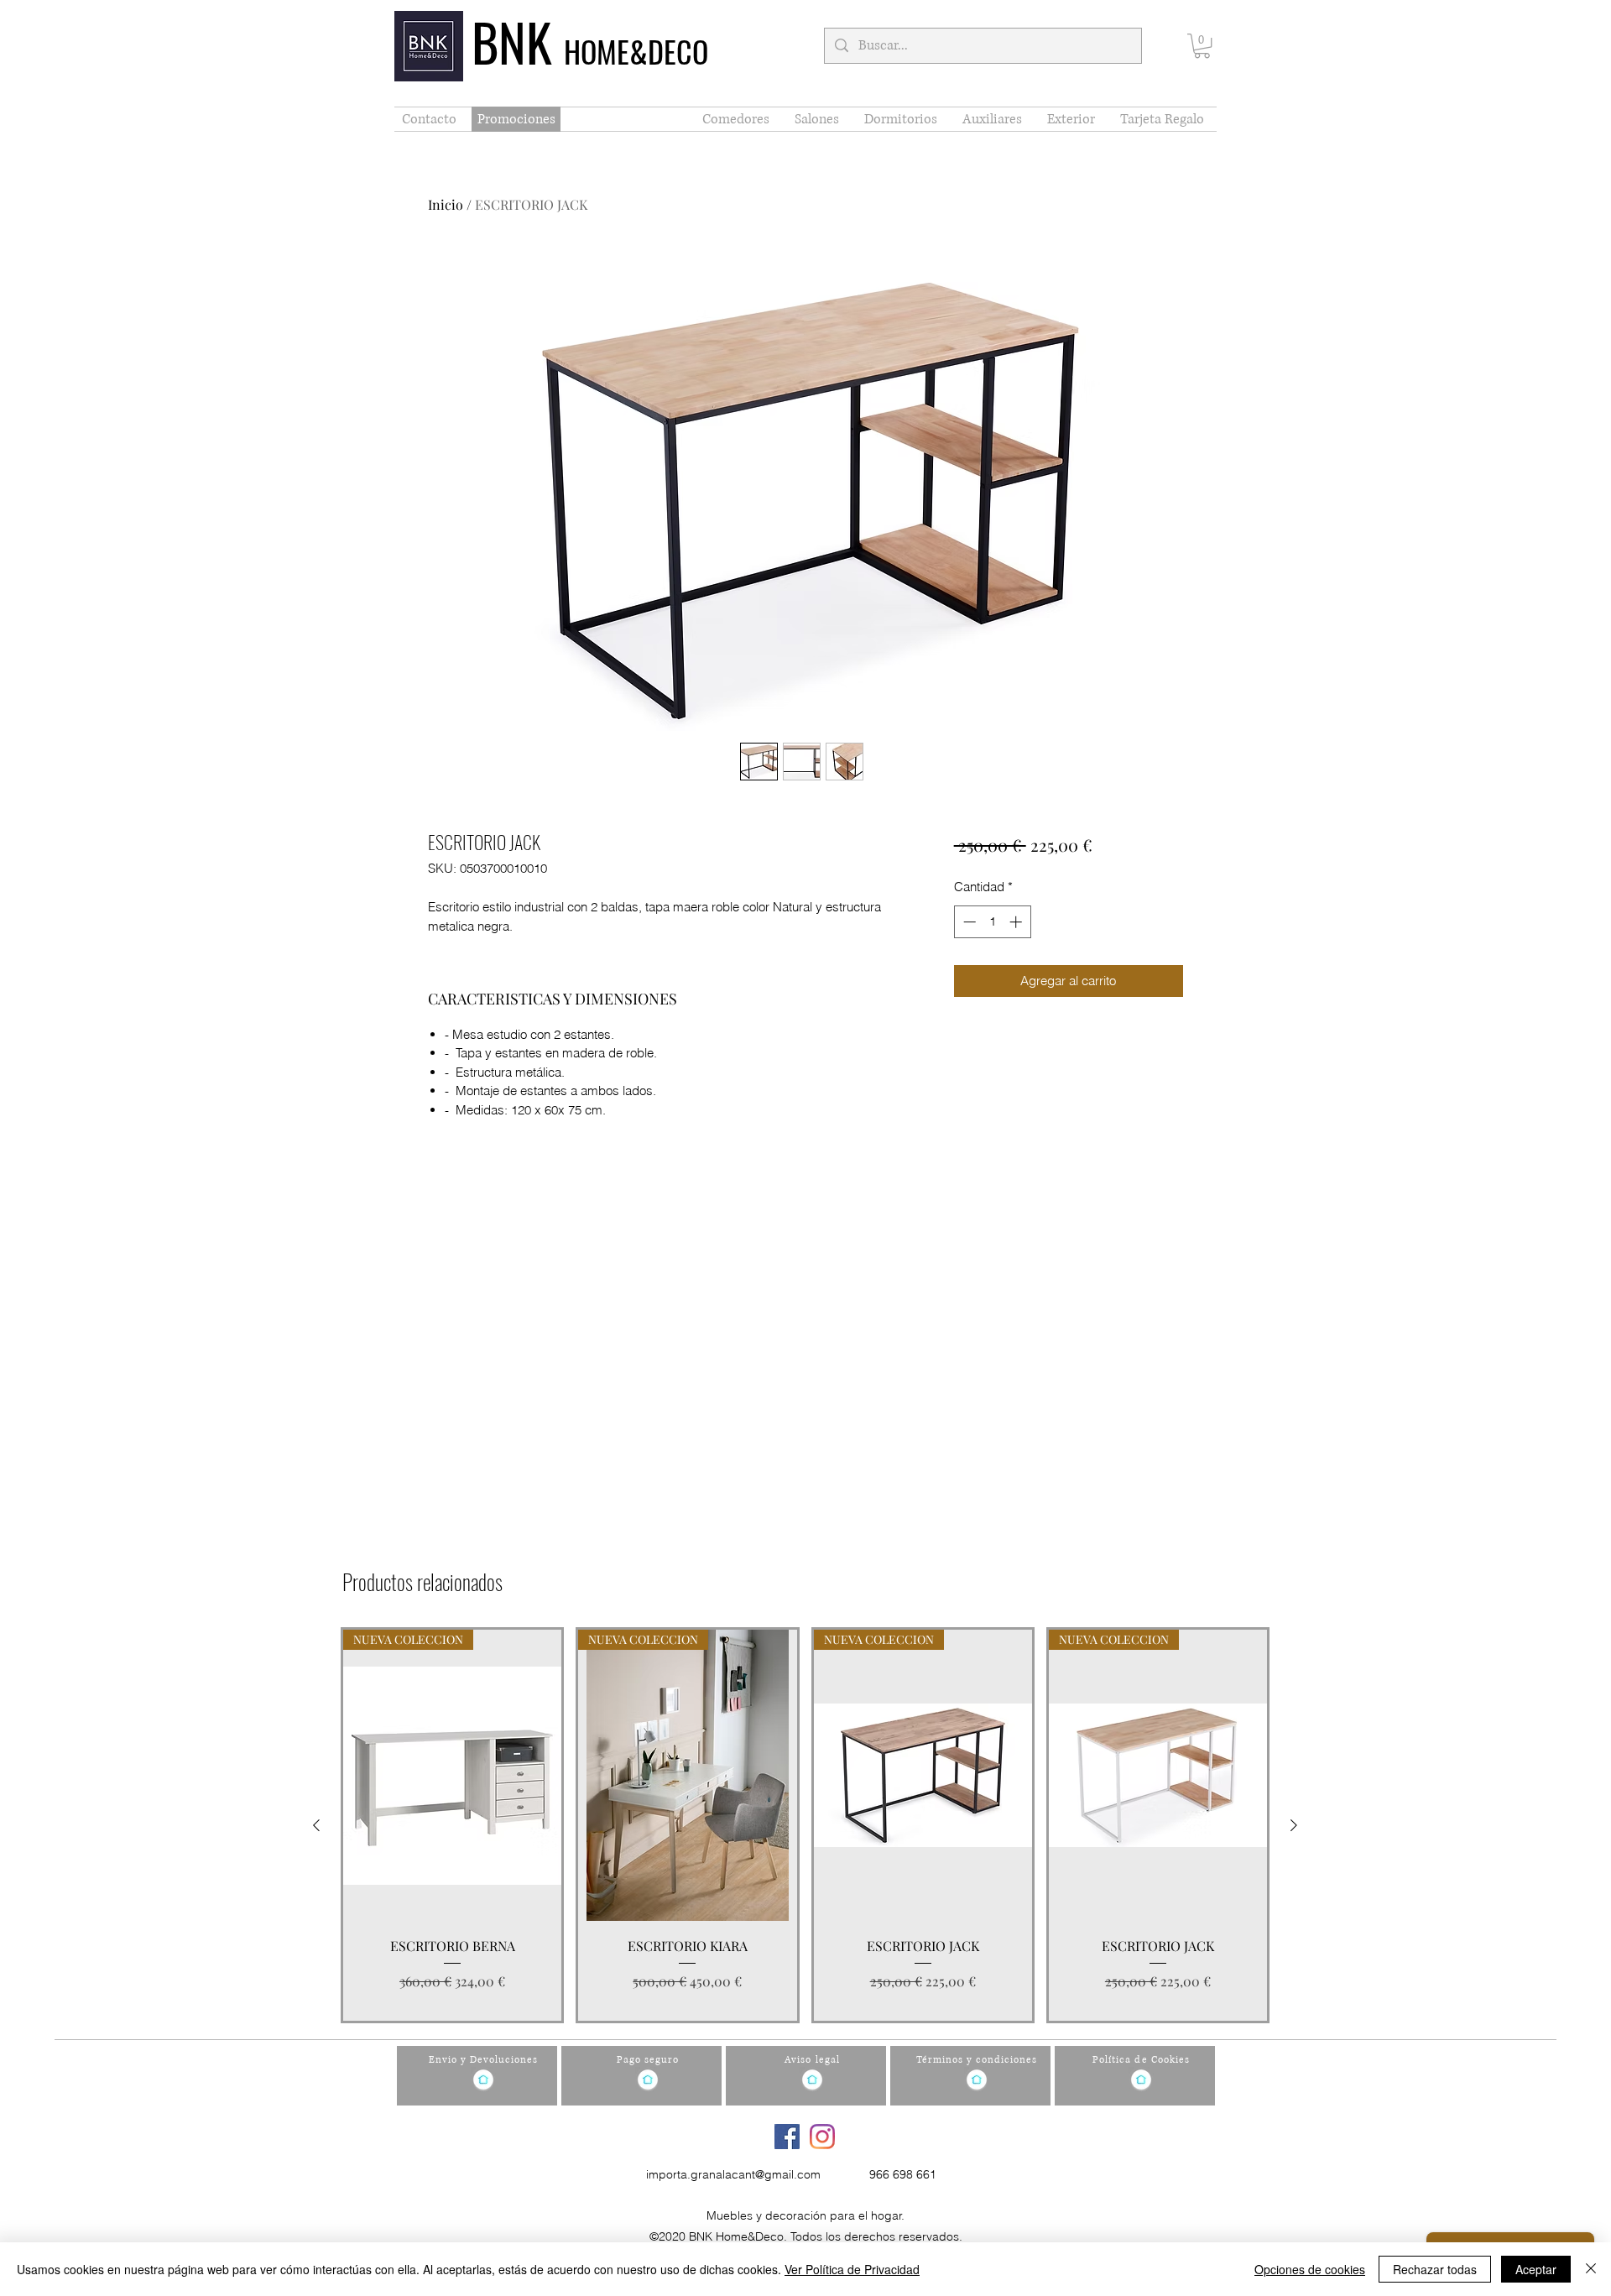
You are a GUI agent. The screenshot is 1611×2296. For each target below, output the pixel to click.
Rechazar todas (1435, 2269)
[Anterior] (316, 1825)
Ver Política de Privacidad (852, 2269)
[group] (805, 1825)
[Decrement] (968, 922)
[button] (1202, 46)
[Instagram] (822, 2137)
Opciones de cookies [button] (1310, 2269)
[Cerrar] (1591, 2269)
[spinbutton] (992, 922)
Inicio (446, 204)
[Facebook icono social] (787, 2137)
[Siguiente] (1294, 1825)
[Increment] (1017, 922)
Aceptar (1536, 2269)
